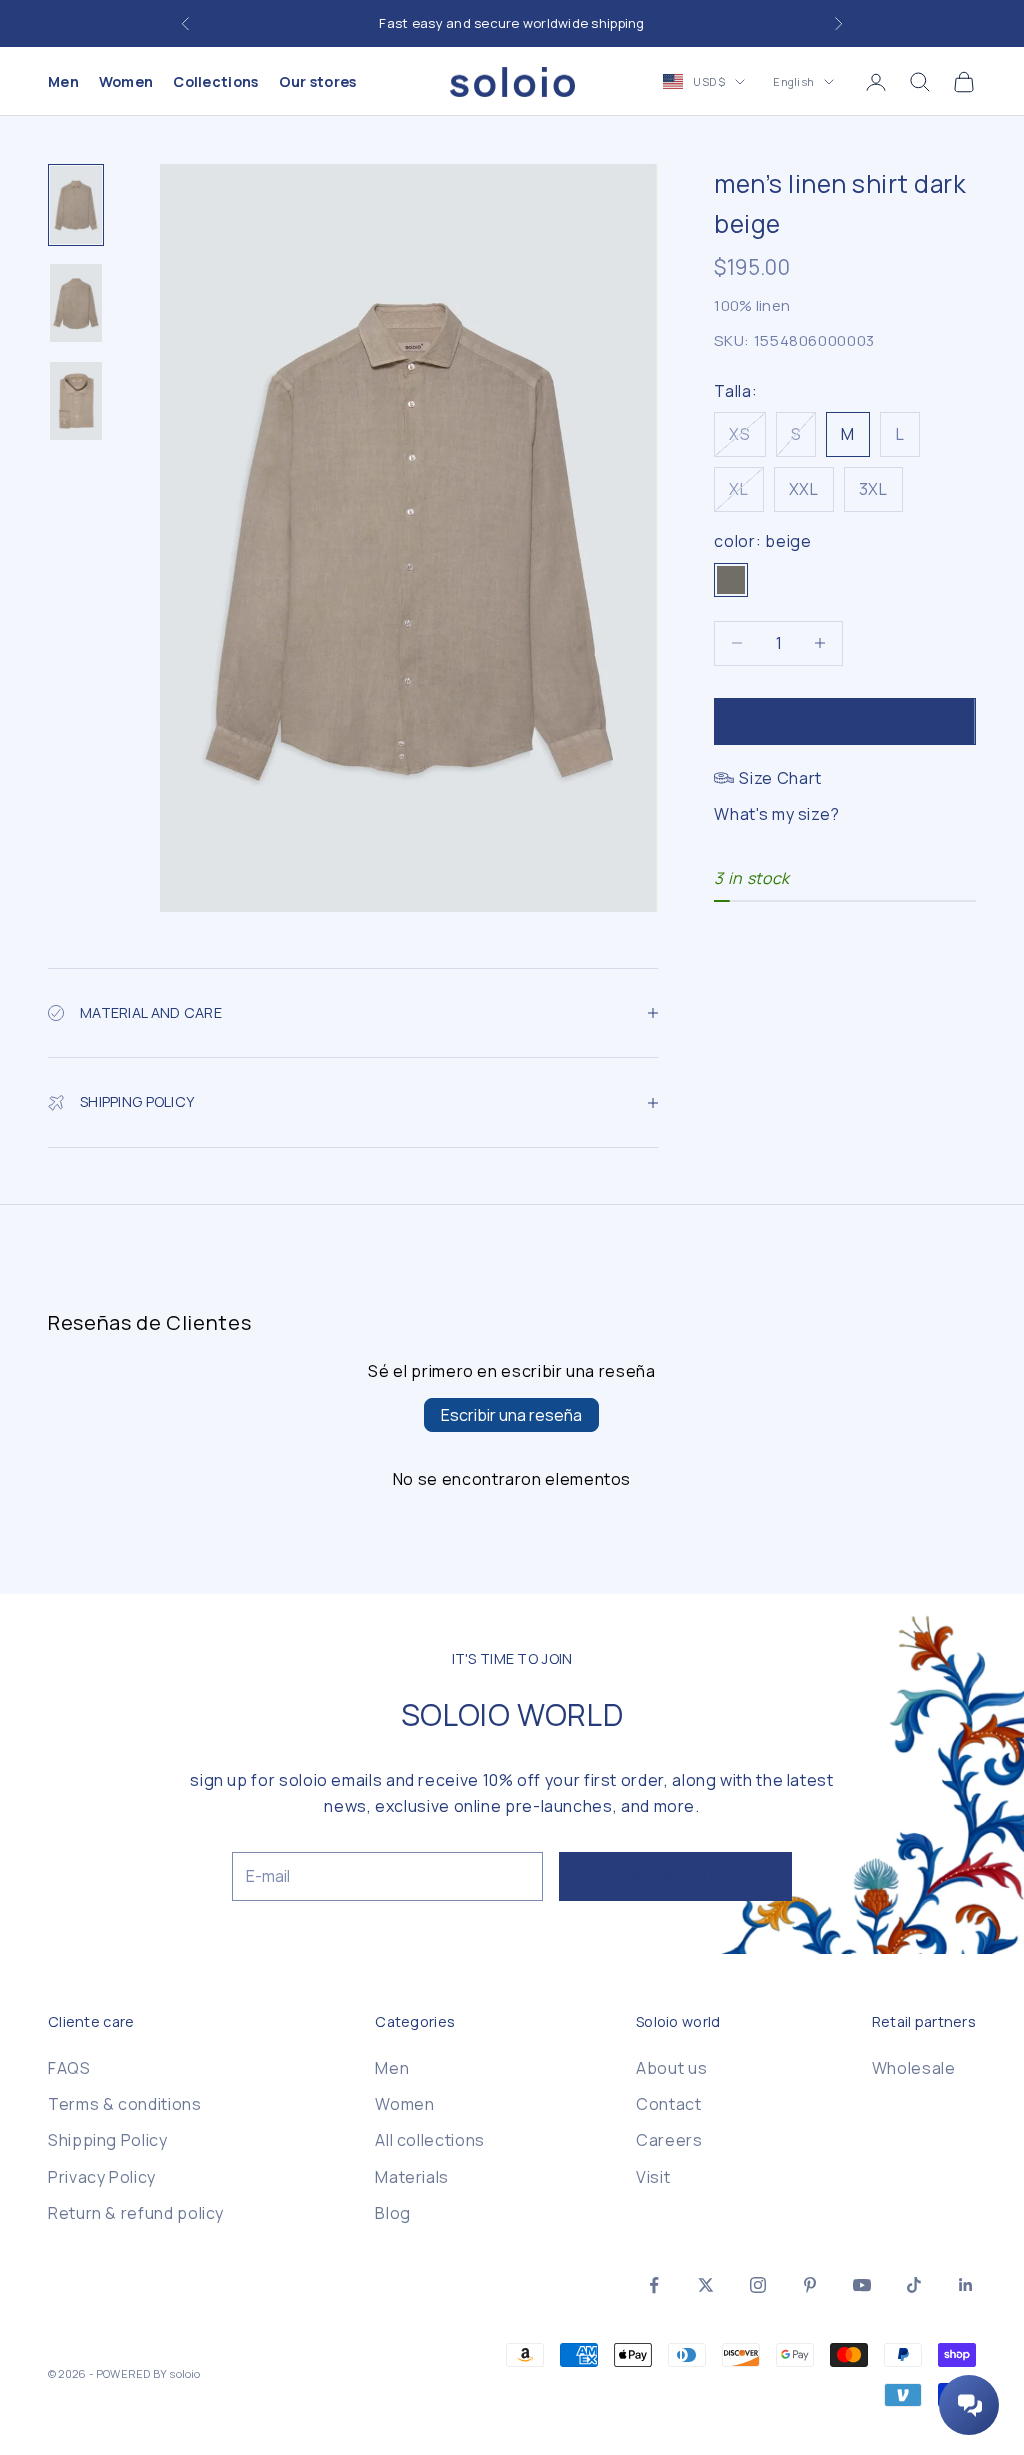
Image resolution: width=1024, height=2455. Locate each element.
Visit (653, 2177)
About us (671, 2068)
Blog (393, 2213)
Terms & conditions (125, 2104)
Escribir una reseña (511, 1415)
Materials (412, 2177)
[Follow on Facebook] (654, 2285)
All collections (430, 2140)
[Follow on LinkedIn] (966, 2285)
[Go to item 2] (76, 303)
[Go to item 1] (76, 205)
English (793, 81)
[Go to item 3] (76, 401)
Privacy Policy (102, 2177)
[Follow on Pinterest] (810, 2285)
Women (126, 81)
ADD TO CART (845, 720)
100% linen (752, 305)
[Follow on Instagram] (758, 2285)
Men (63, 81)
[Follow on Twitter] (706, 2285)
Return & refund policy (136, 2213)
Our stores (318, 81)
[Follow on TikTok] (914, 2285)
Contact (668, 2104)
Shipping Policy (108, 2140)
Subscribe (675, 1875)
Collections (215, 81)
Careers (669, 2140)
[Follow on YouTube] (862, 2285)
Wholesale (914, 2068)
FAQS (69, 2068)
